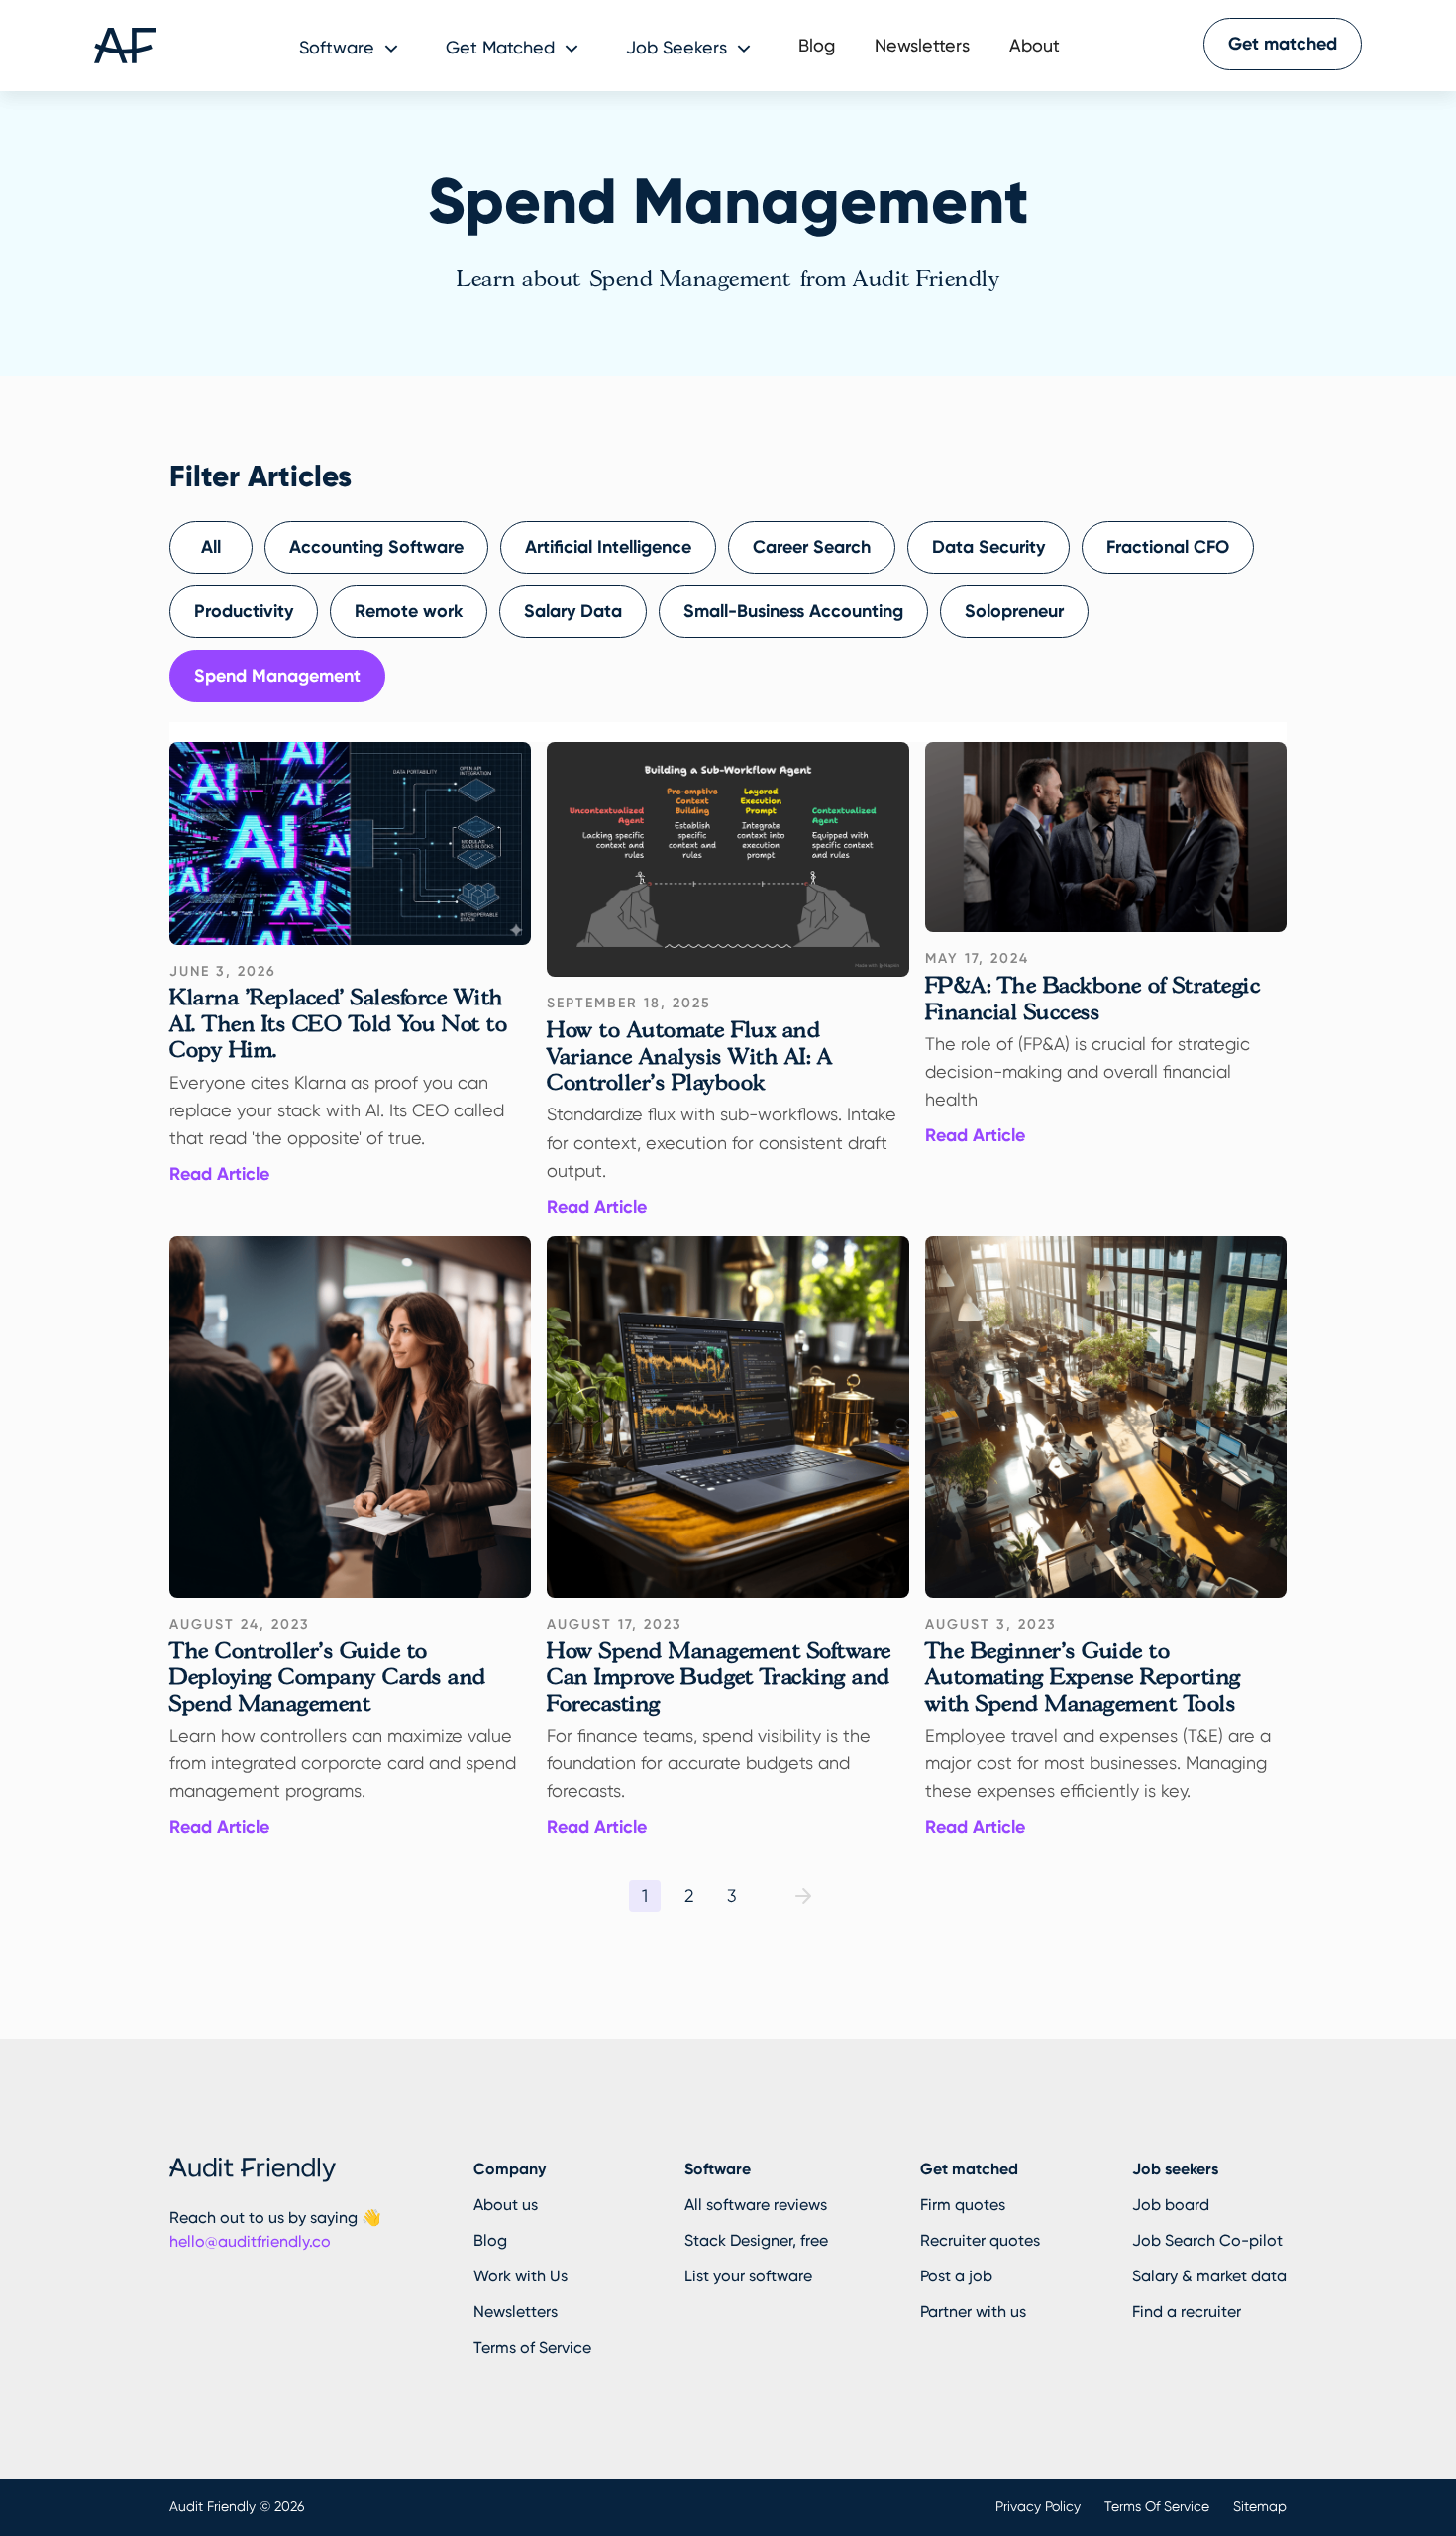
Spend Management (277, 676)
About (1035, 45)
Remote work (409, 611)
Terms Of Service (1157, 2506)
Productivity (244, 611)
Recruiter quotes (980, 2240)
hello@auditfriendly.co (250, 2241)
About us (506, 2205)
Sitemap (1260, 2506)
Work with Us (520, 2276)
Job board (1171, 2205)
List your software (748, 2276)
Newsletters (922, 45)
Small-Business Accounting (793, 611)
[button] (353, 46)
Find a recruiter (1187, 2312)
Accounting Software (376, 547)
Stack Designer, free (756, 2240)
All (211, 547)
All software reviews (756, 2205)
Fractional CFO (1168, 547)
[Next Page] (803, 1896)
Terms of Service (532, 2347)
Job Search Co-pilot (1207, 2240)
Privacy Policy (1038, 2506)
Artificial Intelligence (608, 547)
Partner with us (973, 2312)
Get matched (1283, 44)
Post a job (956, 2276)
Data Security (988, 547)
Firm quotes (963, 2205)
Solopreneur (1014, 611)
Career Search (812, 547)
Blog (817, 45)
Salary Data (573, 611)
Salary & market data (1209, 2276)
